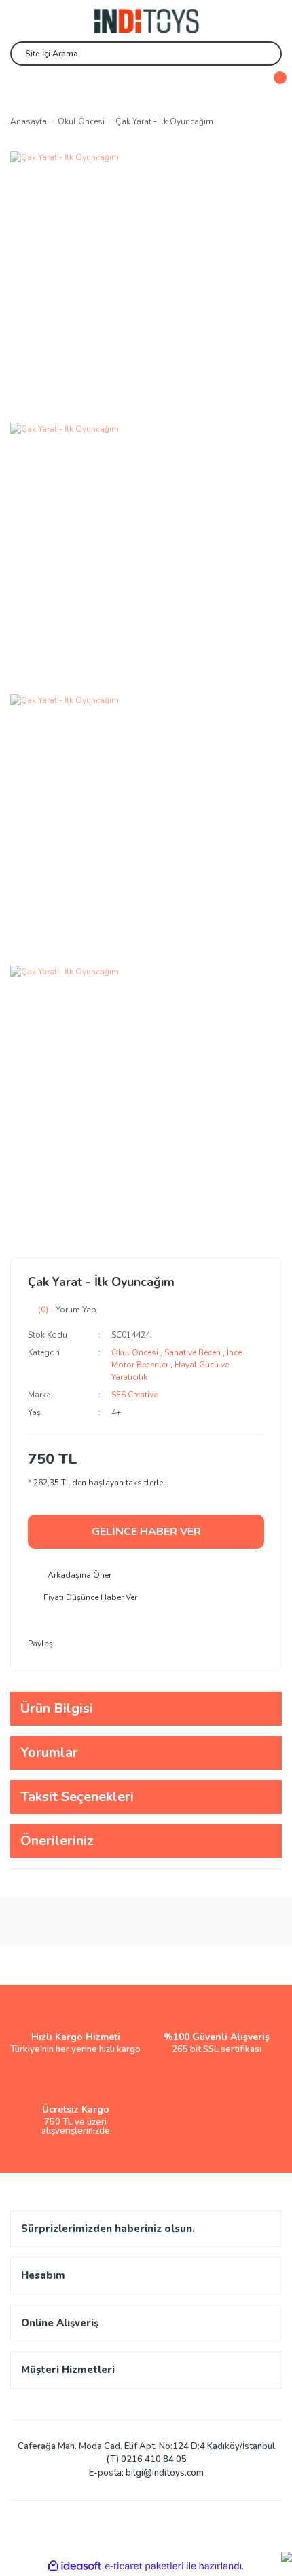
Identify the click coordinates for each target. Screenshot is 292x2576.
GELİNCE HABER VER (146, 1532)
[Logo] (146, 21)
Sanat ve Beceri (193, 1352)
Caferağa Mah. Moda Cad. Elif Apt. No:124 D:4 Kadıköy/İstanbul (146, 2446)
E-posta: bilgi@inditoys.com (146, 2473)
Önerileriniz (57, 1841)
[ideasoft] (75, 2566)
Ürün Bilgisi (57, 1708)
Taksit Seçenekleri (77, 1797)
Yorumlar (49, 1753)
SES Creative (134, 1395)
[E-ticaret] (144, 2566)
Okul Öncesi (135, 1352)
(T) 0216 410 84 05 (146, 2459)
